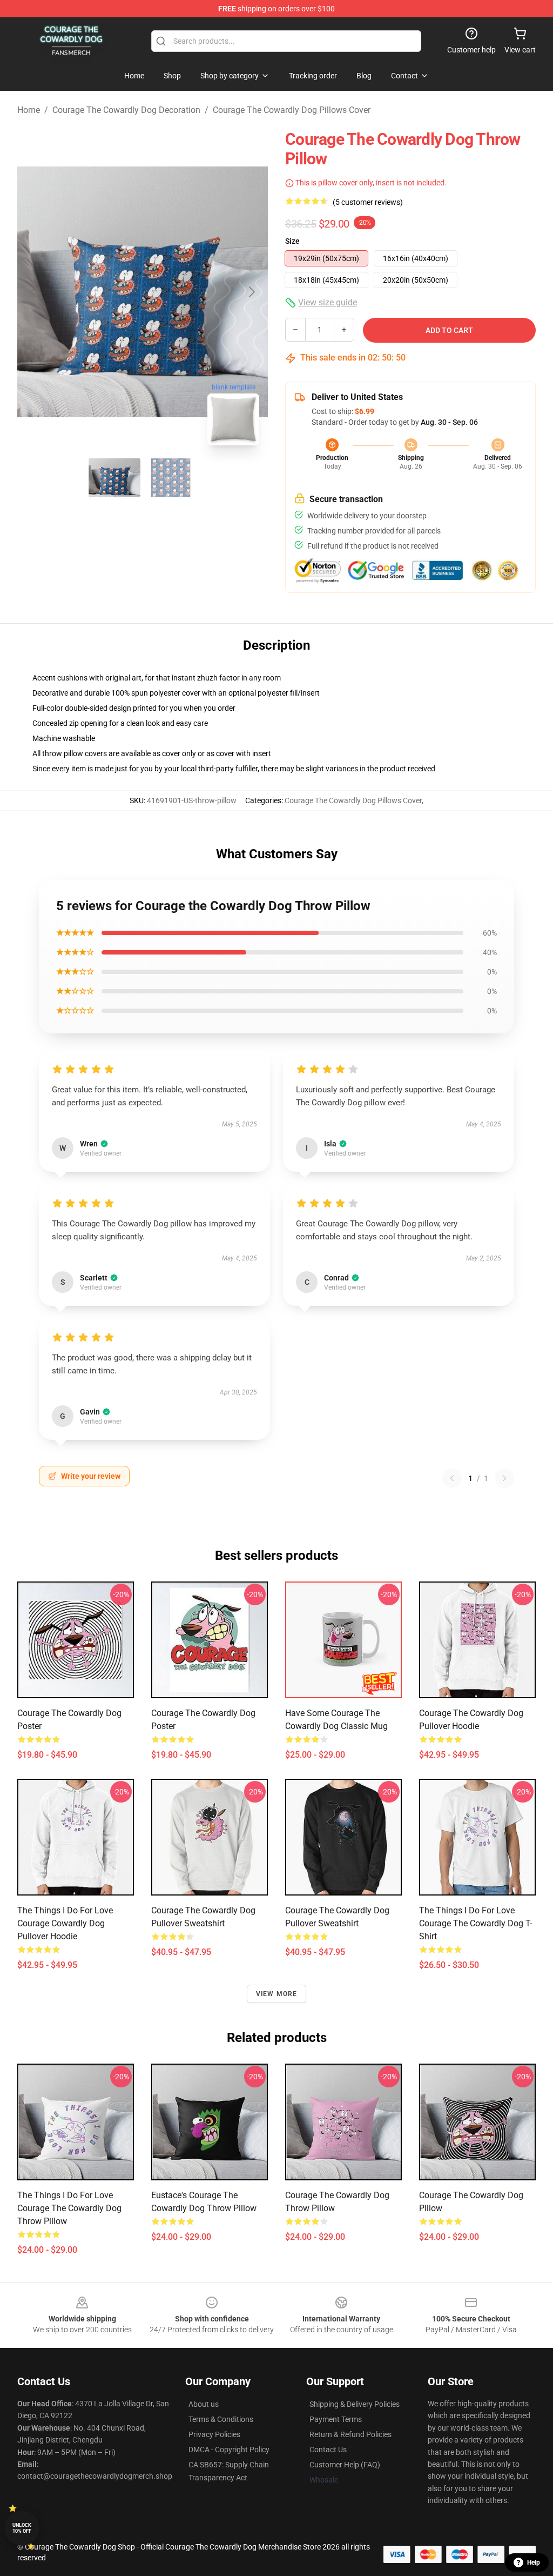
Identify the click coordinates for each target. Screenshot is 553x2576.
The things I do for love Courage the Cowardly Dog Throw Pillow (69, 2208)
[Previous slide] (34, 292)
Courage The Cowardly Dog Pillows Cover (292, 110)
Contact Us (328, 2450)
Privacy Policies (214, 2434)
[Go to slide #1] (114, 478)
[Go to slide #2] (171, 478)
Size (292, 241)
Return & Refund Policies (350, 2434)
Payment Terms (336, 2419)
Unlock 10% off (22, 2528)
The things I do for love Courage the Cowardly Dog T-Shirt (476, 1923)
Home (29, 110)
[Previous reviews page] (452, 1478)
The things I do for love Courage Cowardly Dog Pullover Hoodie (65, 1923)
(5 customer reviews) (368, 202)
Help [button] (534, 2562)
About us (204, 2404)
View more (277, 1994)
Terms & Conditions (221, 2419)
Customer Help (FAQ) (345, 2465)
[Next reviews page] (504, 1478)
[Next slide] (251, 292)
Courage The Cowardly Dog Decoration (126, 110)
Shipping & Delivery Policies (355, 2404)
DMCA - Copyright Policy (229, 2450)
